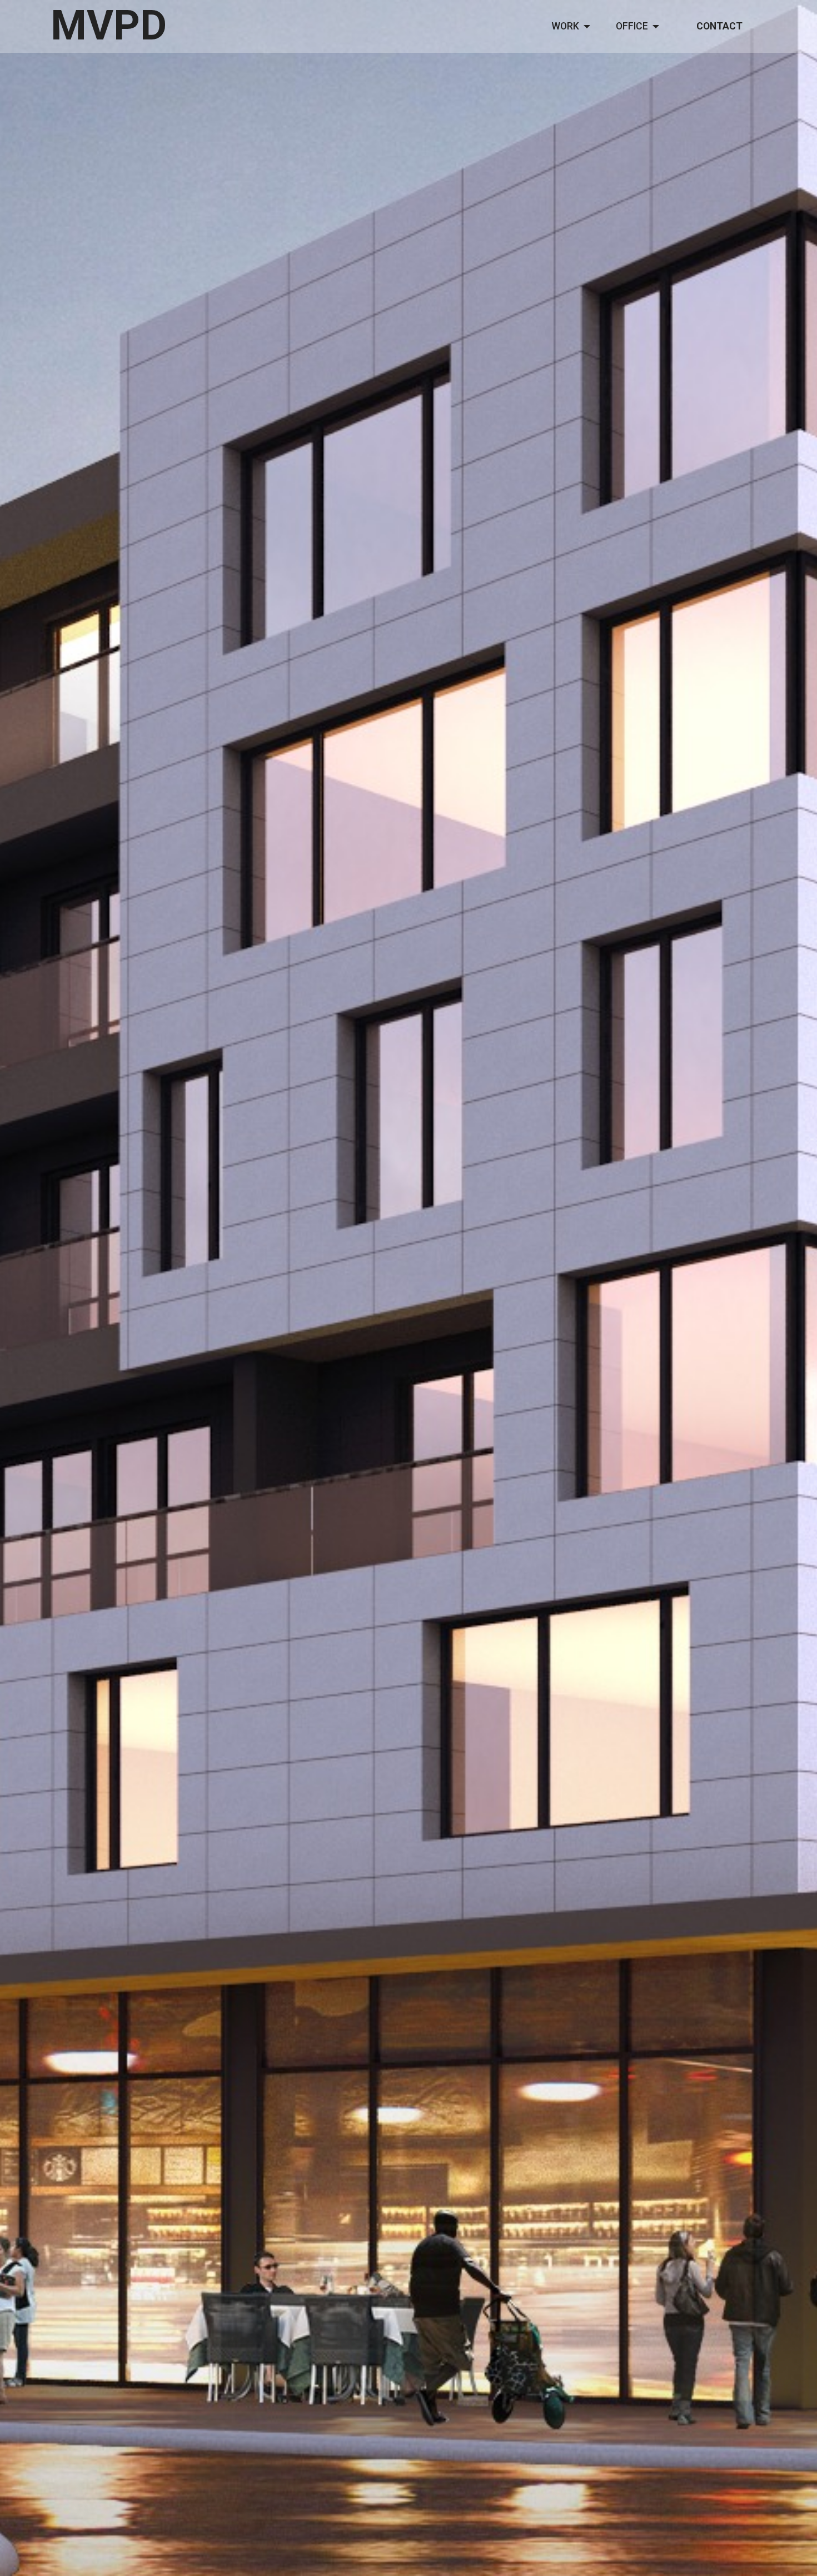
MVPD (109, 26)
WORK (565, 26)
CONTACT (719, 26)
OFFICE (632, 26)
